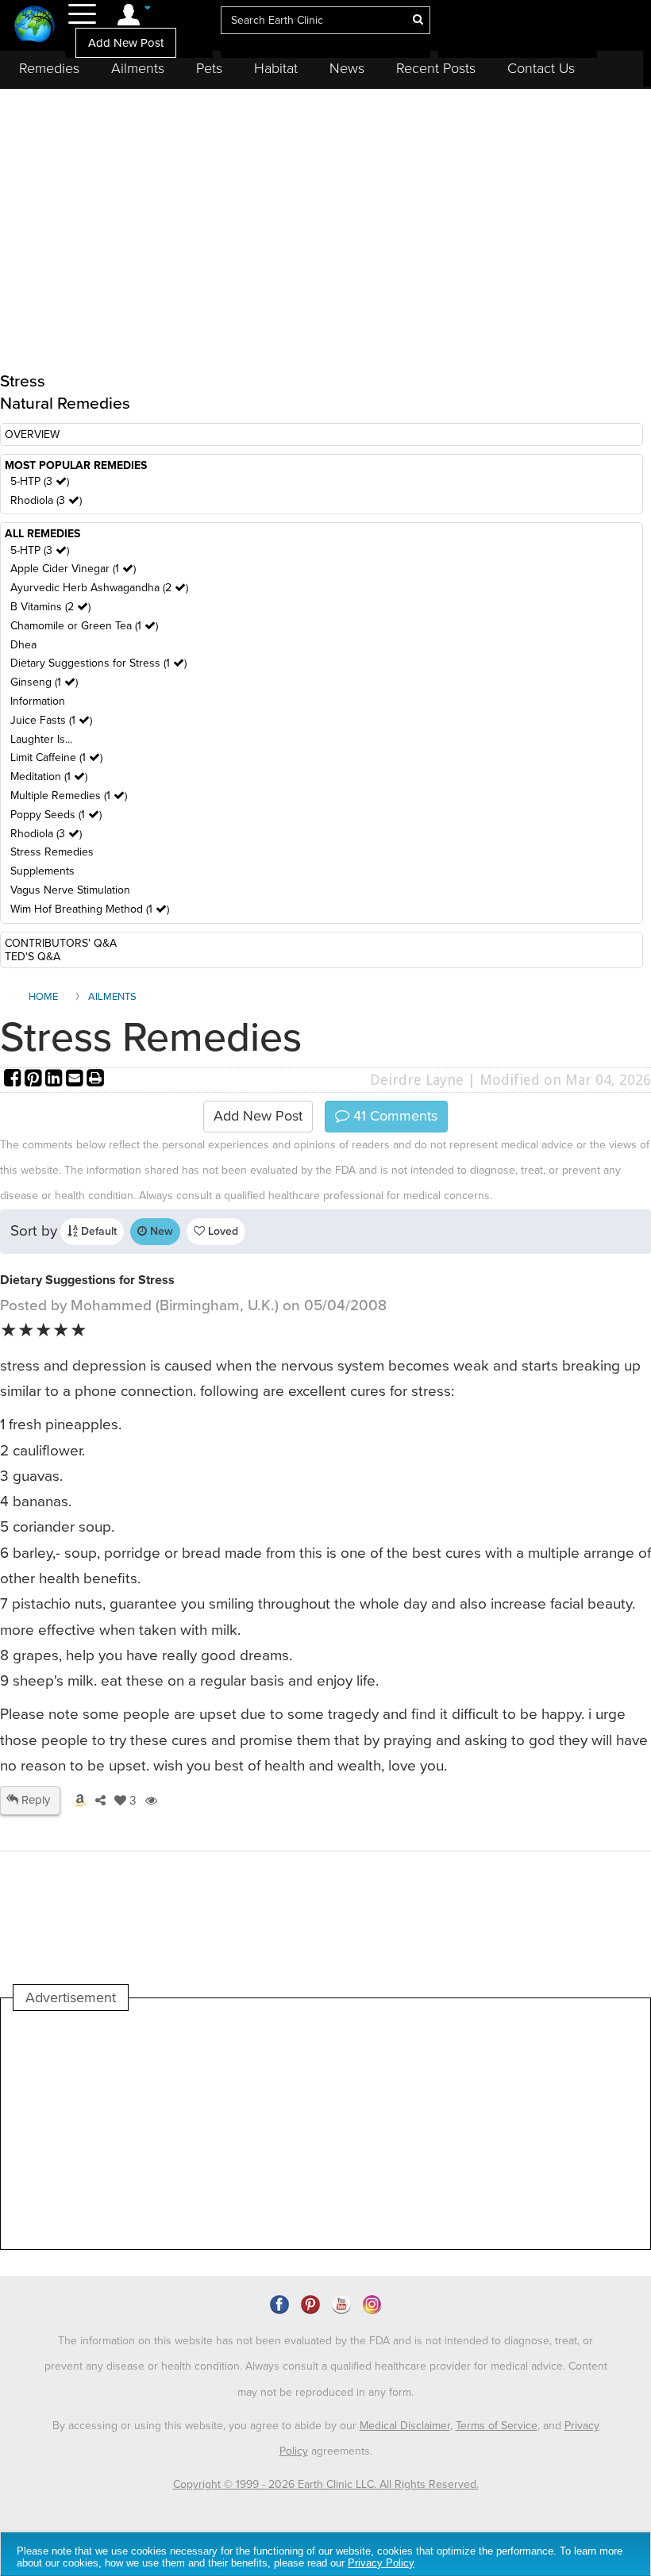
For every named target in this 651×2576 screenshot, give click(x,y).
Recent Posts (436, 68)
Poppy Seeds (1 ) (56, 815)
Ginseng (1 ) (44, 682)
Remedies (49, 68)
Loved (221, 1231)
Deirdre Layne (417, 1080)
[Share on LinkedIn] (56, 1080)
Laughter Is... (41, 739)
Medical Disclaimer (405, 2426)
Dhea (23, 645)
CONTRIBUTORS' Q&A (61, 943)
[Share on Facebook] (14, 1080)
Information (38, 701)
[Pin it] (35, 1080)
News (347, 68)
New (160, 1231)
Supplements (42, 871)
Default (97, 1231)
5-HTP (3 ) (40, 481)
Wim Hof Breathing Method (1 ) (90, 909)
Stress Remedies (52, 852)
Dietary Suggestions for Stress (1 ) (98, 663)
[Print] (95, 1080)
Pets (209, 68)
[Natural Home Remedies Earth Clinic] (35, 26)
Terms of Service (497, 2426)
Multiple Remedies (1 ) (69, 796)
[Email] (76, 1080)
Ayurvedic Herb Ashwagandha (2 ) (99, 588)
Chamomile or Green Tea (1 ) (84, 626)
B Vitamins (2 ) (50, 607)
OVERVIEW (32, 434)
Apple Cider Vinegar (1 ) (73, 569)
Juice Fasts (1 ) (51, 720)
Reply (34, 1800)
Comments (393, 1116)
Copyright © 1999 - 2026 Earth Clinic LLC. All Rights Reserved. (326, 2484)
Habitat (276, 68)
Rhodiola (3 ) (46, 500)
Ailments (138, 68)
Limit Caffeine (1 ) (56, 757)
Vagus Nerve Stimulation (70, 890)
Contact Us (541, 68)
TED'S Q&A (33, 957)
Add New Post (126, 43)
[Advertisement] (302, 2130)
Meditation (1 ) (49, 777)
